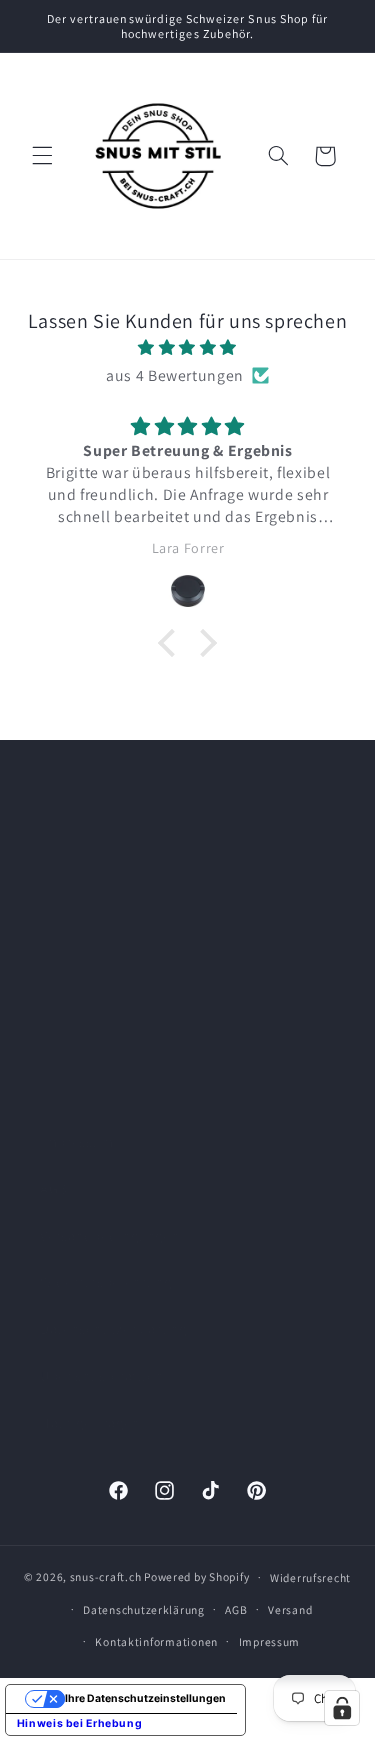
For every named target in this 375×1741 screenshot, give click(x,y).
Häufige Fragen (90, 1422)
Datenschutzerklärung (113, 1328)
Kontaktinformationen (156, 1641)
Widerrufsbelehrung (105, 1281)
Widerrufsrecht (310, 1577)
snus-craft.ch (106, 1576)
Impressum (77, 1141)
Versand (290, 1609)
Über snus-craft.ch (101, 1375)
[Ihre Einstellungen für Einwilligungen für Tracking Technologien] (342, 1708)
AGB (54, 1188)
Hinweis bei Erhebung (80, 1723)
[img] (188, 348)
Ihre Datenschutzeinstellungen (145, 1698)
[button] (42, 156)
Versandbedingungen (109, 1235)
